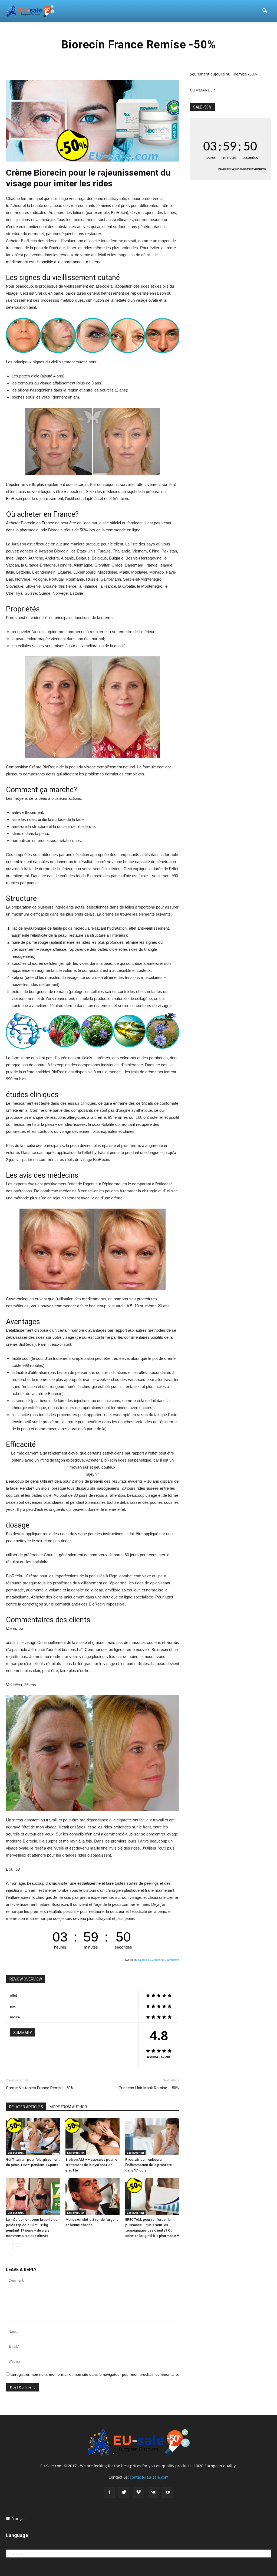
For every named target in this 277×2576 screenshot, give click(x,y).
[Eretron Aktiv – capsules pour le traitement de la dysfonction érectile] (92, 2136)
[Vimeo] (138, 2492)
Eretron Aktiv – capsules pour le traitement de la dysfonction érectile (91, 2165)
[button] (265, 11)
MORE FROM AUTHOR (68, 2107)
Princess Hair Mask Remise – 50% (149, 2088)
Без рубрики (16, 2153)
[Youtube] (168, 2492)
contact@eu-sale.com (149, 2477)
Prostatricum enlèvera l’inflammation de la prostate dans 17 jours (149, 2165)
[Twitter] (124, 2492)
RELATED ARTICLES (26, 2107)
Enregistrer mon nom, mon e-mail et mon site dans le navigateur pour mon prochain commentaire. (95, 2374)
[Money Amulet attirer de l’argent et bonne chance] (92, 2196)
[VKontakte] (153, 2492)
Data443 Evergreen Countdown (159, 1960)
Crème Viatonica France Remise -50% (40, 2088)
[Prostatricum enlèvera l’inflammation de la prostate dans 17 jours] (152, 2136)
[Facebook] (109, 2492)
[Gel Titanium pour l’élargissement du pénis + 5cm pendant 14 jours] (33, 2136)
